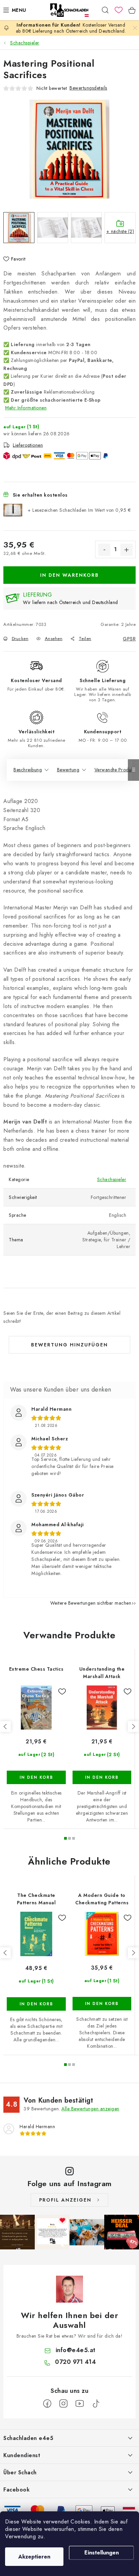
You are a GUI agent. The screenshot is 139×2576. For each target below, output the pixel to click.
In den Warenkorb (69, 575)
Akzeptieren (34, 2557)
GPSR (129, 639)
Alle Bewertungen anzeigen (90, 2109)
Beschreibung (28, 770)
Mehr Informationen (26, 408)
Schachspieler (112, 1179)
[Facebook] (47, 2404)
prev (5, 1727)
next (133, 1727)
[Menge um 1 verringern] (104, 550)
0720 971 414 (75, 2362)
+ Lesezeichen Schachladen (79, 510)
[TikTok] (96, 2404)
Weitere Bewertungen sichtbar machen (91, 1603)
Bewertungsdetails (88, 88)
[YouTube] (80, 2404)
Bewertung (68, 770)
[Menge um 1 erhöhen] (127, 550)
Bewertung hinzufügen (69, 1345)
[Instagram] (63, 2404)
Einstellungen (102, 2553)
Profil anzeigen (65, 2200)
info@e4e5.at (76, 2350)
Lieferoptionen (28, 445)
